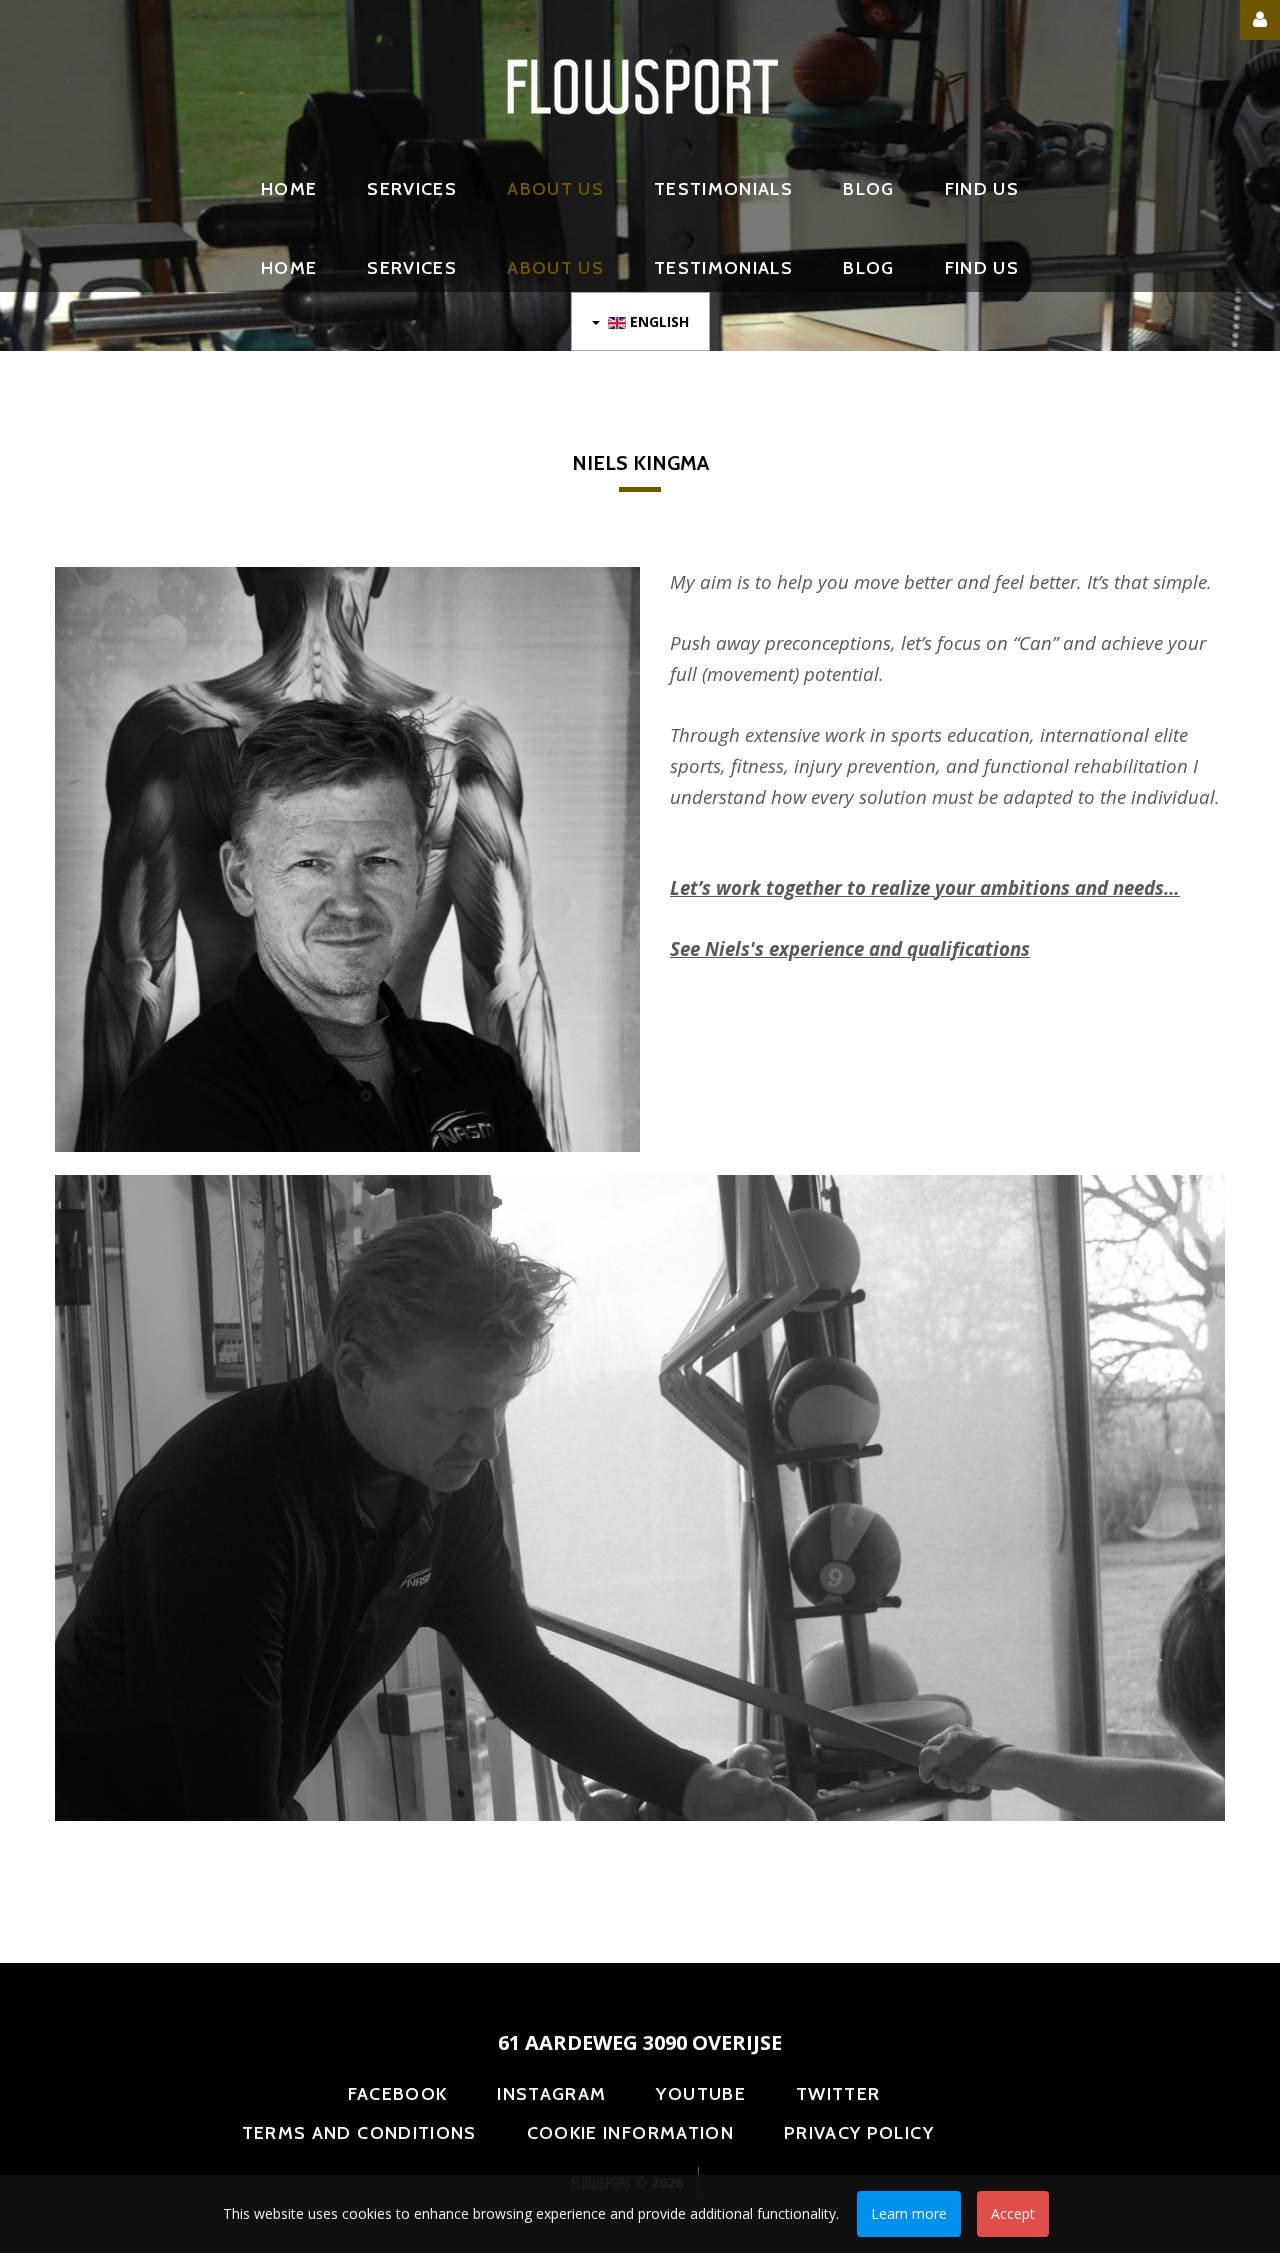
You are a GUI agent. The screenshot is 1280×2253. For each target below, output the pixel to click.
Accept (1013, 2213)
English (657, 321)
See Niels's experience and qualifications (850, 948)
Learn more (909, 2213)
